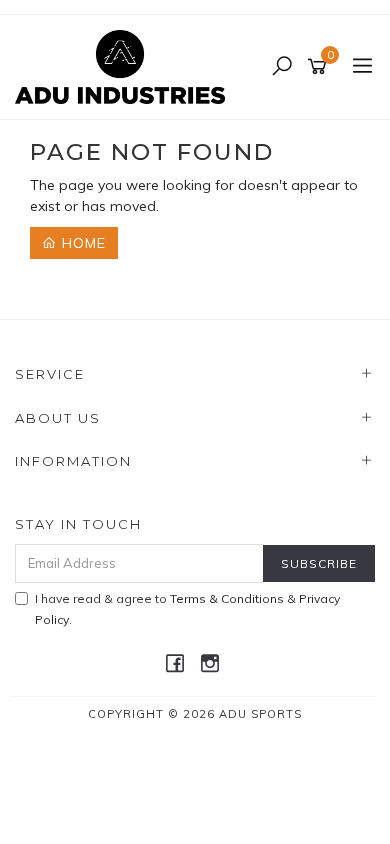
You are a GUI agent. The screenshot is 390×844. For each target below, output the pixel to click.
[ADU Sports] (125, 66)
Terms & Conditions (227, 598)
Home (81, 243)
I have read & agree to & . (187, 609)
